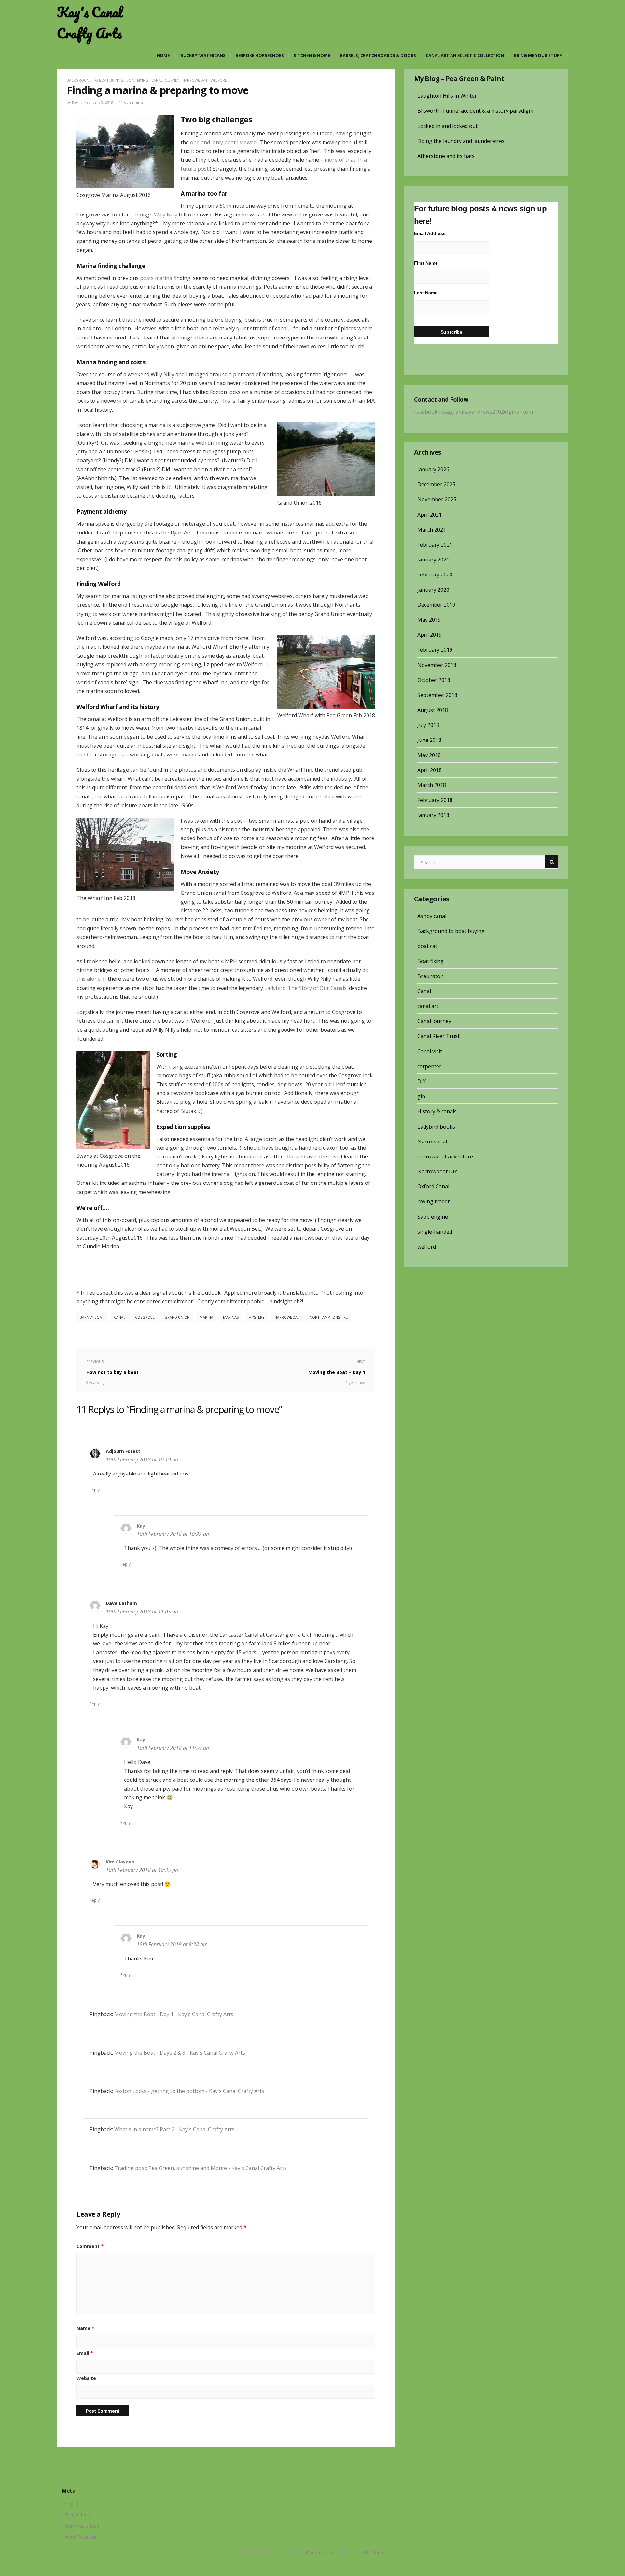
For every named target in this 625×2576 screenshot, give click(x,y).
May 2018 (429, 755)
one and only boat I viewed (223, 142)
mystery (257, 1317)
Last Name (426, 293)
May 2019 (429, 620)
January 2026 (433, 469)
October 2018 (434, 680)
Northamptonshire (329, 1317)
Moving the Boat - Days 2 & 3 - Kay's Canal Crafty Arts (180, 2053)
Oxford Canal (433, 1186)
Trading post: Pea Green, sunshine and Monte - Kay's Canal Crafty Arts (201, 2168)
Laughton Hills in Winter (447, 96)
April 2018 (430, 770)
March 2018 (432, 785)
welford (219, 80)
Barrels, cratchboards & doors (378, 55)
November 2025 (437, 499)
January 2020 (433, 590)
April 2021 (430, 515)
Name (85, 2328)
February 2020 (435, 575)
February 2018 (435, 800)
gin (421, 1096)
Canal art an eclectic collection (465, 55)
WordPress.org (81, 2537)
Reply (95, 1490)
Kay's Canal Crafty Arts (90, 23)
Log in (72, 2504)
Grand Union (177, 1317)
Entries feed (78, 2515)
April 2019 (430, 635)
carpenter (429, 1066)
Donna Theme (322, 2552)
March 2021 (432, 530)
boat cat (427, 946)
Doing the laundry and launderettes (461, 141)
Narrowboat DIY (437, 1171)
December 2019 (436, 605)
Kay (75, 102)
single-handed (435, 1232)
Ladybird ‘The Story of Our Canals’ (306, 988)
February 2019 (435, 650)
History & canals (437, 1111)
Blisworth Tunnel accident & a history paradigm (475, 111)
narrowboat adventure (445, 1156)
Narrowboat (195, 80)
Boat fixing (137, 80)
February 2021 (435, 545)
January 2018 (433, 815)
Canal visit (430, 1051)
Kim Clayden (120, 1862)
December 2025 (436, 484)
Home (163, 55)
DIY (422, 1081)
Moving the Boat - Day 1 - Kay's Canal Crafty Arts (174, 2014)
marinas (231, 1317)
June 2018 (429, 740)
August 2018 (433, 710)
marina (206, 1317)
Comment (90, 2246)
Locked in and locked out (447, 126)
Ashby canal (432, 916)
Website (86, 2378)
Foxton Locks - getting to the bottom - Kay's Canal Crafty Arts (189, 2091)
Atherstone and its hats (446, 156)
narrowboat (287, 1317)
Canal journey (165, 80)
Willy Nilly (165, 215)
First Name (426, 263)
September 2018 (437, 695)
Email (85, 2353)
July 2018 (428, 725)
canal (120, 1317)
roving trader (434, 1201)
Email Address (430, 233)
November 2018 (437, 665)
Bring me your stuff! (538, 55)
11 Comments (131, 102)
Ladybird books (436, 1127)
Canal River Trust (438, 1036)
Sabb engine (433, 1217)
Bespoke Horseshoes (260, 55)
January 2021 (433, 560)
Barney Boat (92, 1317)
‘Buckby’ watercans (202, 55)
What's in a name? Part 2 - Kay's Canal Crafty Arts (174, 2129)
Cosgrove (145, 1317)
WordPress (375, 2552)
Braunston (431, 976)
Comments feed (82, 2526)
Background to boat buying (95, 80)
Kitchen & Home (312, 55)
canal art (428, 1006)
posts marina (156, 278)
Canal (424, 991)
